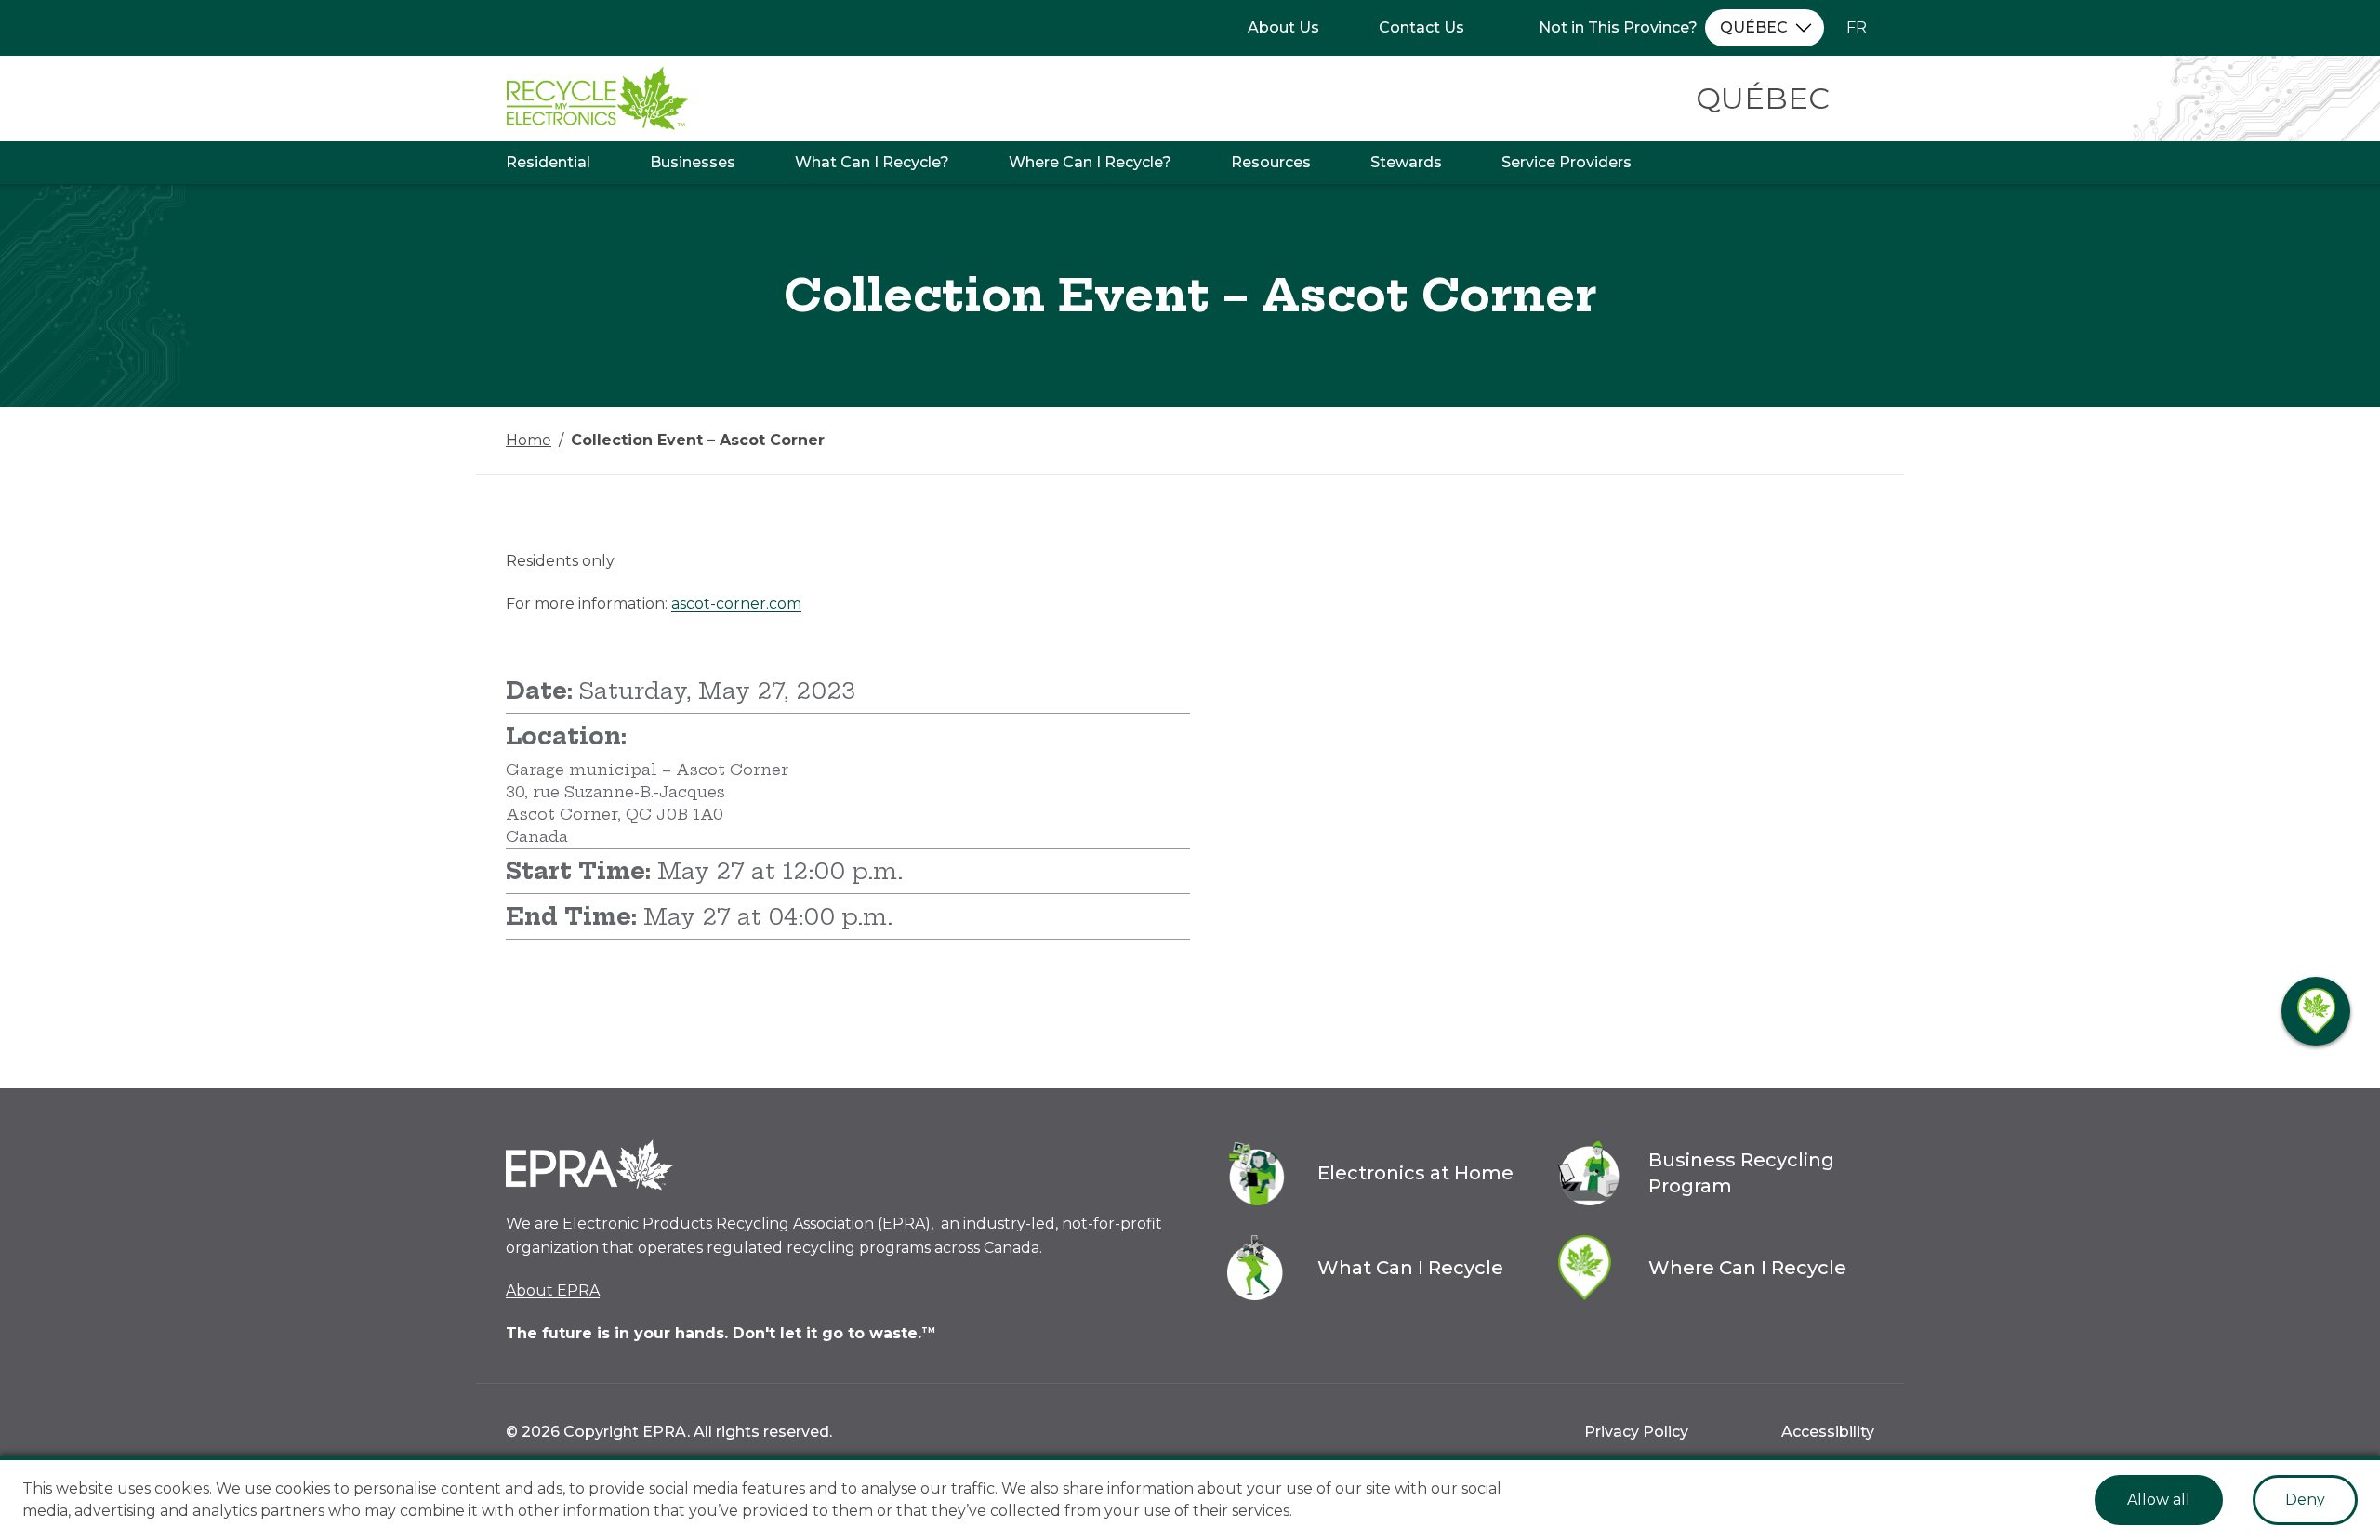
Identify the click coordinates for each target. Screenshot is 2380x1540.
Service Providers (1567, 162)
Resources (1271, 162)
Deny (2305, 1500)
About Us (1283, 27)
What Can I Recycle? (872, 162)
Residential (548, 162)
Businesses (693, 162)
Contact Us (1421, 27)
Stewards (1406, 162)
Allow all (2159, 1500)
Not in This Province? (1618, 27)
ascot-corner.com (736, 604)
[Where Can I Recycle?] (2316, 1011)
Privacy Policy (1636, 1432)
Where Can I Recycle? (1090, 162)
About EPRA (553, 1290)
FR (1857, 27)
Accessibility (1828, 1432)
